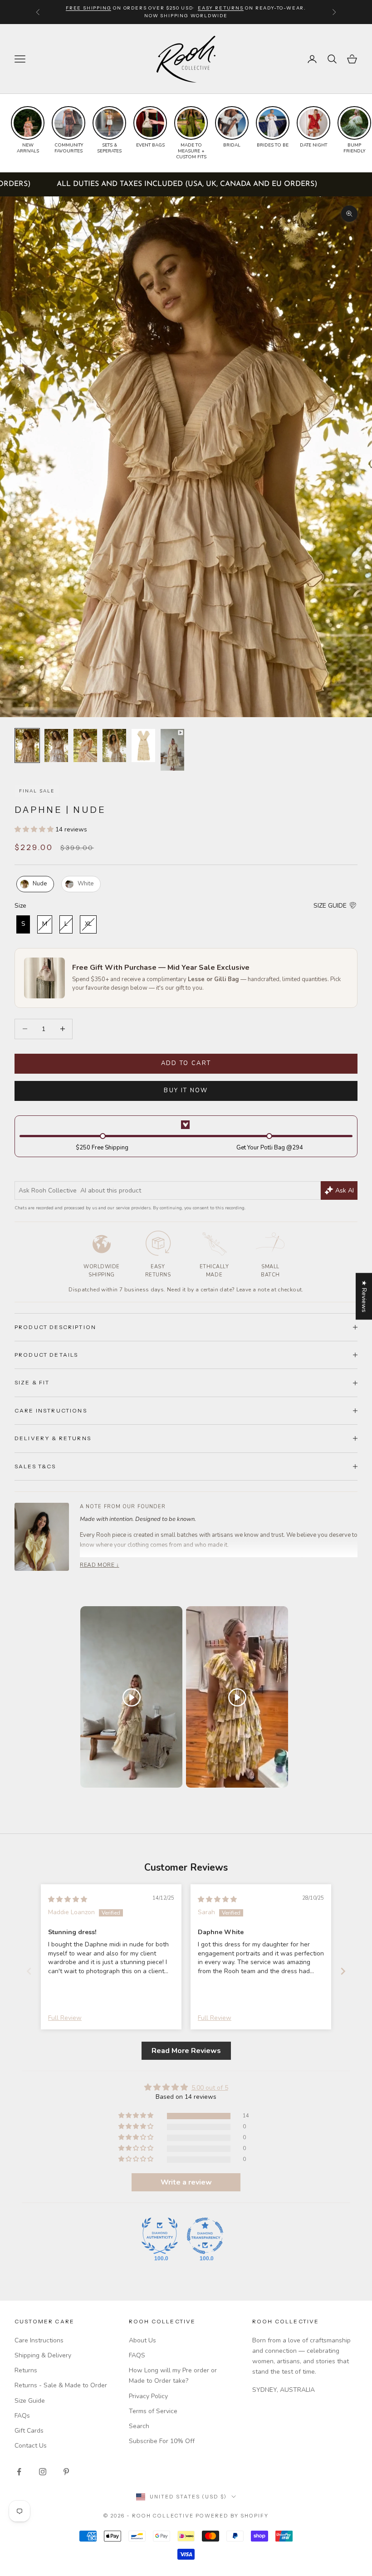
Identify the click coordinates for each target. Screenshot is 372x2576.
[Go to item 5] (143, 745)
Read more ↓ (100, 1565)
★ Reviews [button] (364, 1296)
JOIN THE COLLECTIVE (102, 2510)
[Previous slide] (29, 1971)
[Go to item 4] (114, 745)
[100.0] (160, 2236)
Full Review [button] (65, 2018)
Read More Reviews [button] (186, 2051)
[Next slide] (343, 1971)
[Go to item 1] (27, 745)
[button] (35, 829)
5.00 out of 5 (210, 2088)
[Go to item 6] (172, 750)
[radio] (34, 884)
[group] (28, 130)
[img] (68, 1899)
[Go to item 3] (85, 745)
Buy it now (186, 1090)
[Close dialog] (358, 2329)
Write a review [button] (186, 2182)
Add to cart (186, 1063)
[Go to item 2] (56, 745)
